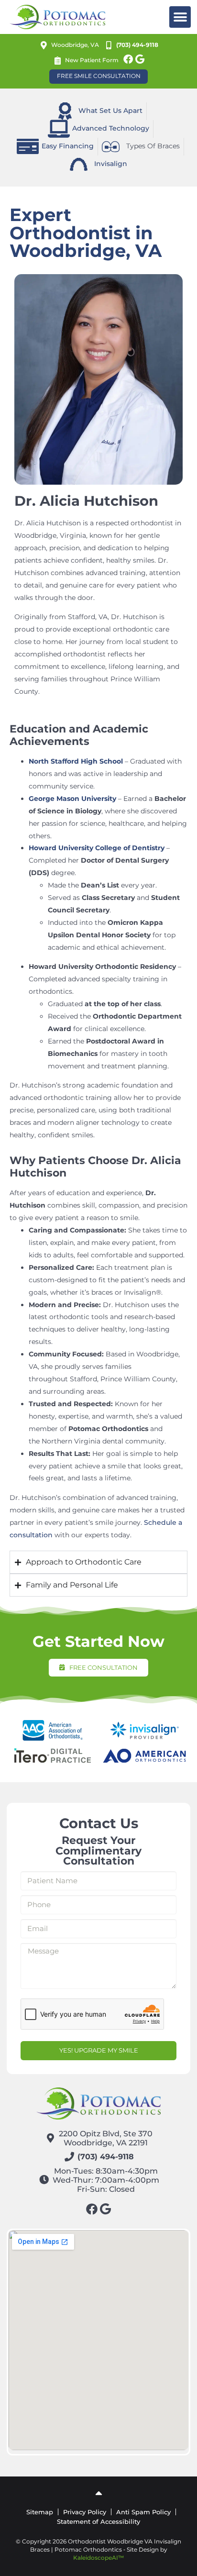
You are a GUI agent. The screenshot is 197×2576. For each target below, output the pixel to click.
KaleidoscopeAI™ (98, 2558)
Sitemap (40, 2512)
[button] (180, 17)
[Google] (140, 59)
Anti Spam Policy (143, 2512)
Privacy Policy (85, 2512)
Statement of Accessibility (98, 2521)
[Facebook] (128, 59)
